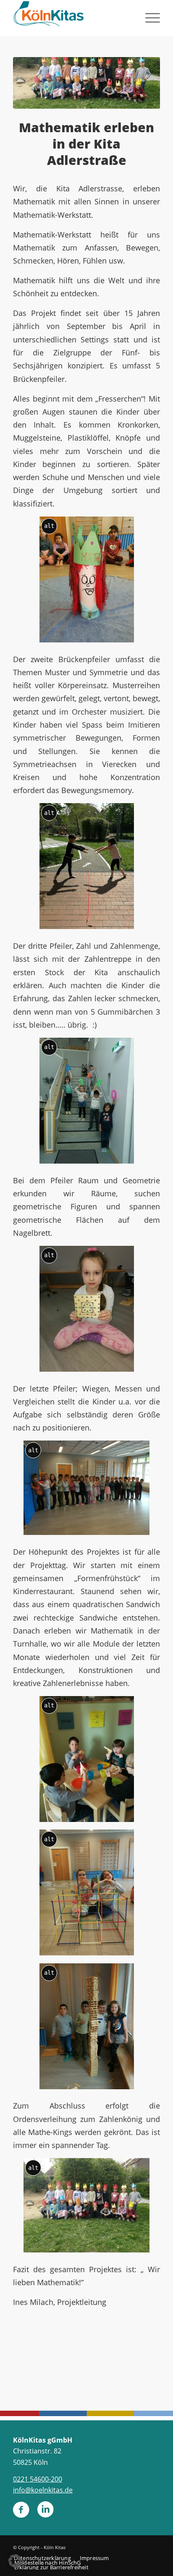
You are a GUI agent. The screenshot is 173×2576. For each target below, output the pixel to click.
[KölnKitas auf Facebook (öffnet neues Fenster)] (21, 2513)
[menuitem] (148, 17)
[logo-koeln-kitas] (72, 17)
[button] (15, 2561)
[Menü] (148, 17)
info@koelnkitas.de (43, 2490)
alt (49, 526)
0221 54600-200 (38, 2479)
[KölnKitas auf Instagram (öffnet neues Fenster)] (45, 2513)
